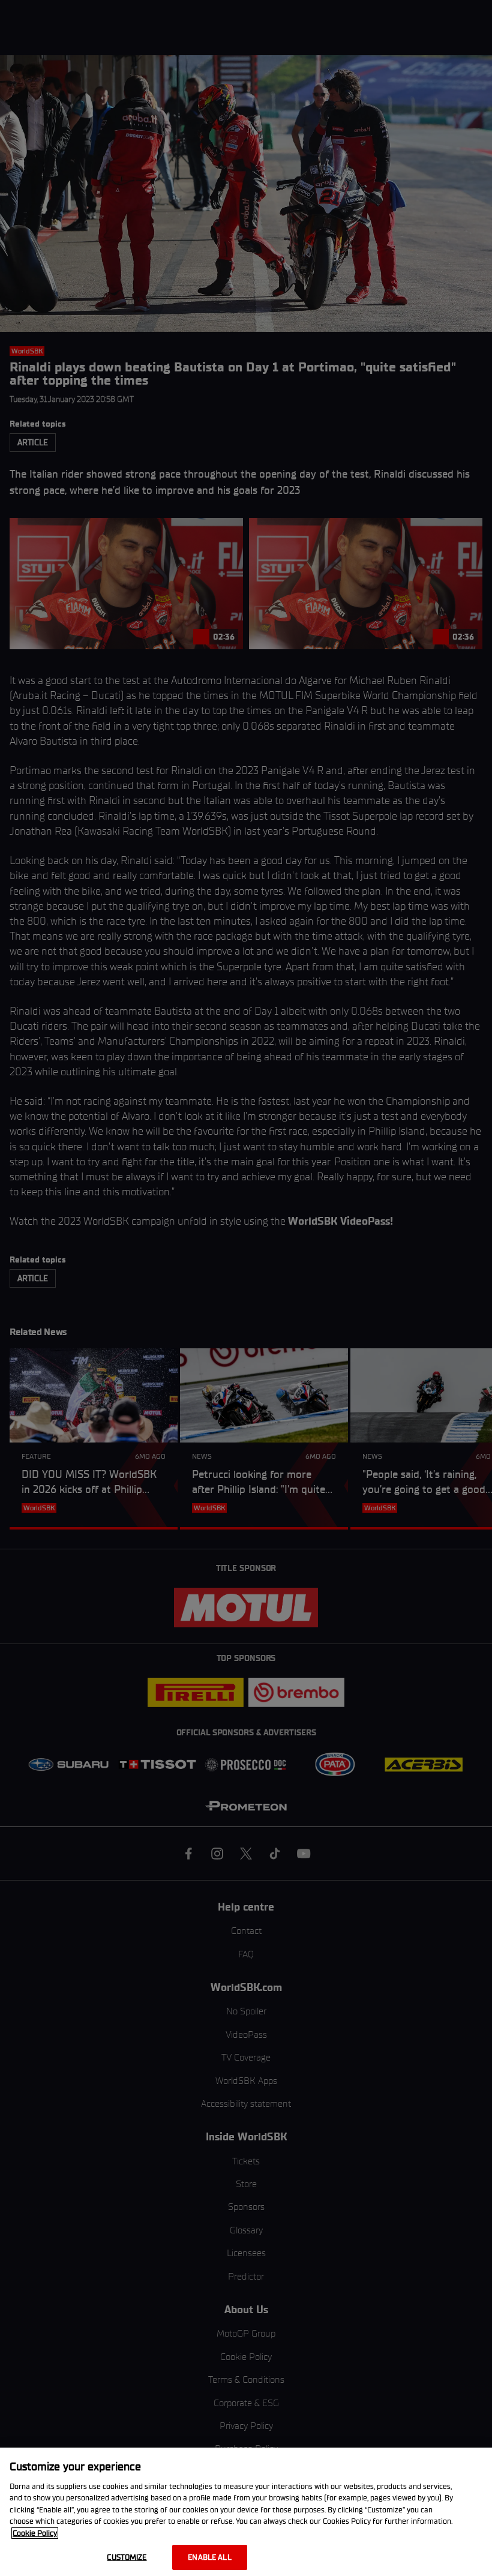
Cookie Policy (35, 2533)
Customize (127, 2557)
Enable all (209, 2557)
